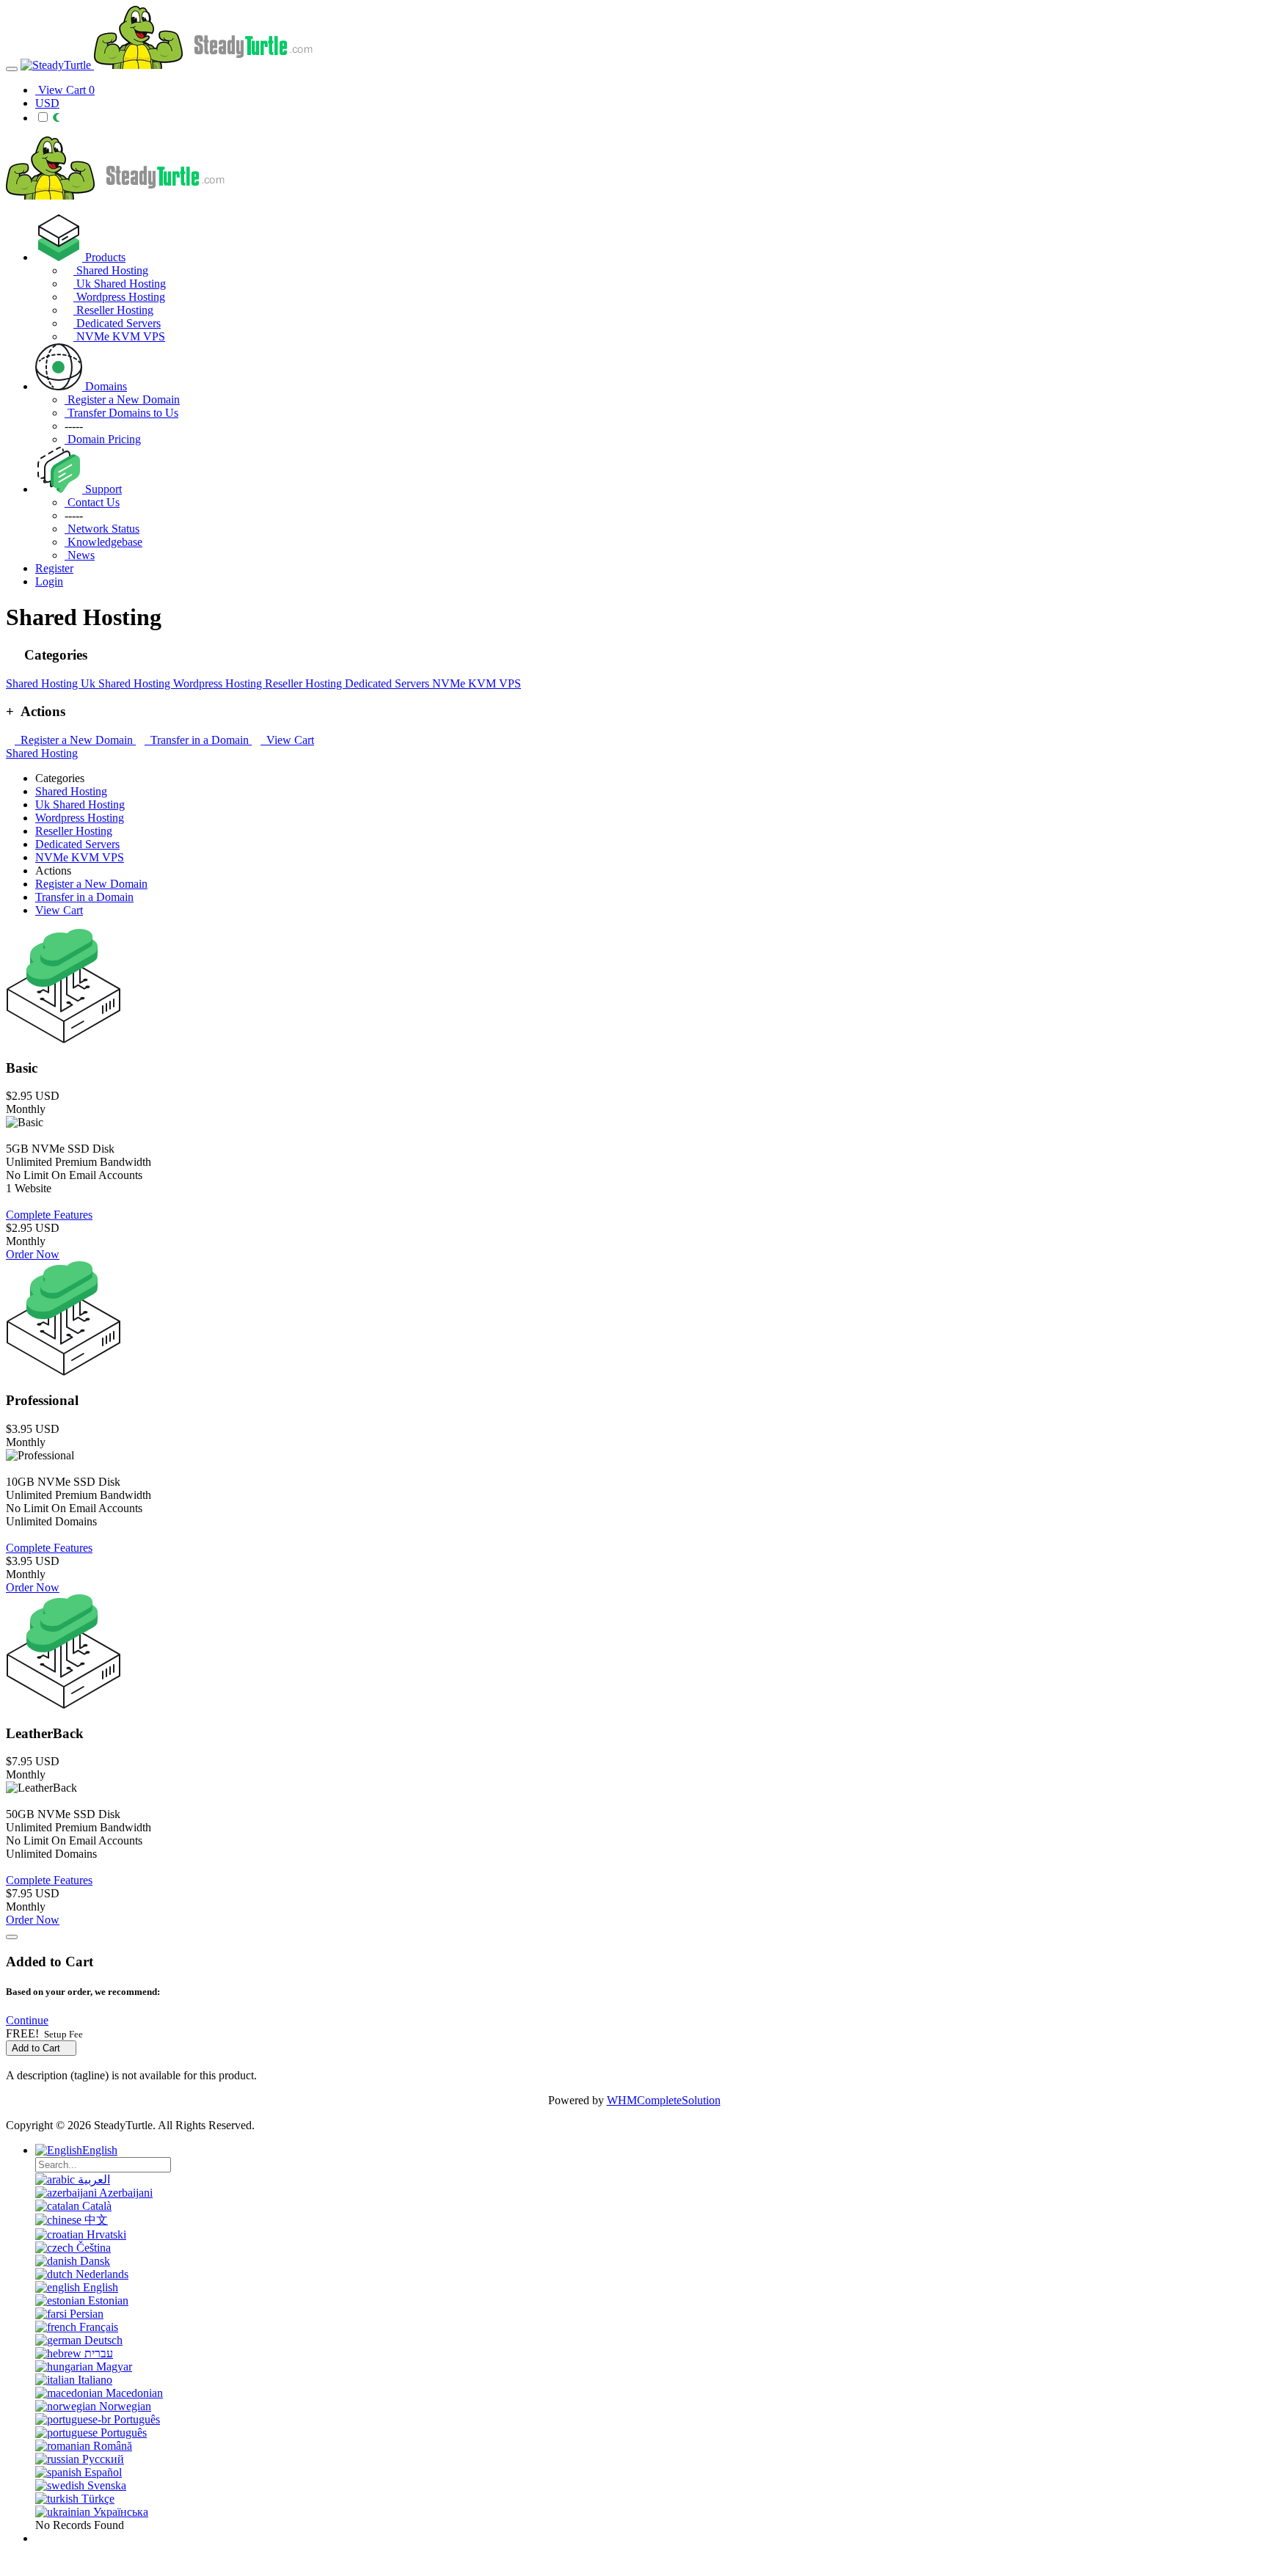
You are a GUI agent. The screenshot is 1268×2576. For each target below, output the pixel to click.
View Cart (287, 740)
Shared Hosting (111, 270)
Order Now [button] (33, 1254)
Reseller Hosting (113, 310)
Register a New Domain (75, 740)
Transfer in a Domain (198, 740)
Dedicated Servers (117, 323)
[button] (27, 2020)
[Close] (12, 1937)
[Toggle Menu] (12, 69)
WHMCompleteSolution (664, 2100)
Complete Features (49, 1215)
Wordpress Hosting (119, 297)
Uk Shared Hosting (120, 284)
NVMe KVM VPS (119, 336)
